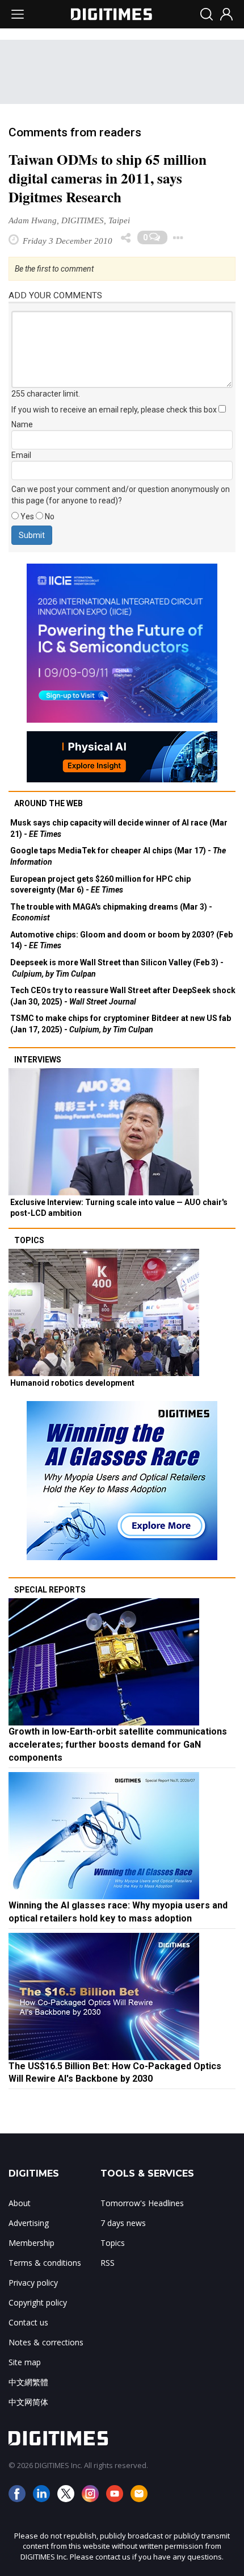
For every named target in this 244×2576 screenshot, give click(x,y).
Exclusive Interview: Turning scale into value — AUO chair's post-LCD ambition (119, 1208)
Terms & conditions (45, 2263)
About (20, 2203)
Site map (25, 2362)
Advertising (29, 2223)
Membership (31, 2243)
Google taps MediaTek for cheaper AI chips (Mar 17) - (118, 856)
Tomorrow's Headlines (142, 2203)
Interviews (38, 1060)
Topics (29, 1240)
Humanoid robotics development (72, 1383)
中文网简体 (28, 2402)
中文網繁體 (28, 2382)
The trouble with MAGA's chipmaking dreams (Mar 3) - (111, 912)
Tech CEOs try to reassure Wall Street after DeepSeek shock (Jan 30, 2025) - (123, 996)
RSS (108, 2263)
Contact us (28, 2322)
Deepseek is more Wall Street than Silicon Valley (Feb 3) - (117, 968)
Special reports (50, 1590)
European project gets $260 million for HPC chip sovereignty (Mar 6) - (100, 885)
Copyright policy (38, 2302)
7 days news (123, 2223)
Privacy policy (33, 2283)
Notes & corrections (46, 2342)
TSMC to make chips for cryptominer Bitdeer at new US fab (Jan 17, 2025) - (121, 1024)
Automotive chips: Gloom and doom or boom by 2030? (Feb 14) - (121, 940)
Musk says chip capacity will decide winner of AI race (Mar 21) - (119, 828)
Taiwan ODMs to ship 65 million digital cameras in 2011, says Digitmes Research (108, 178)
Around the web (49, 803)
